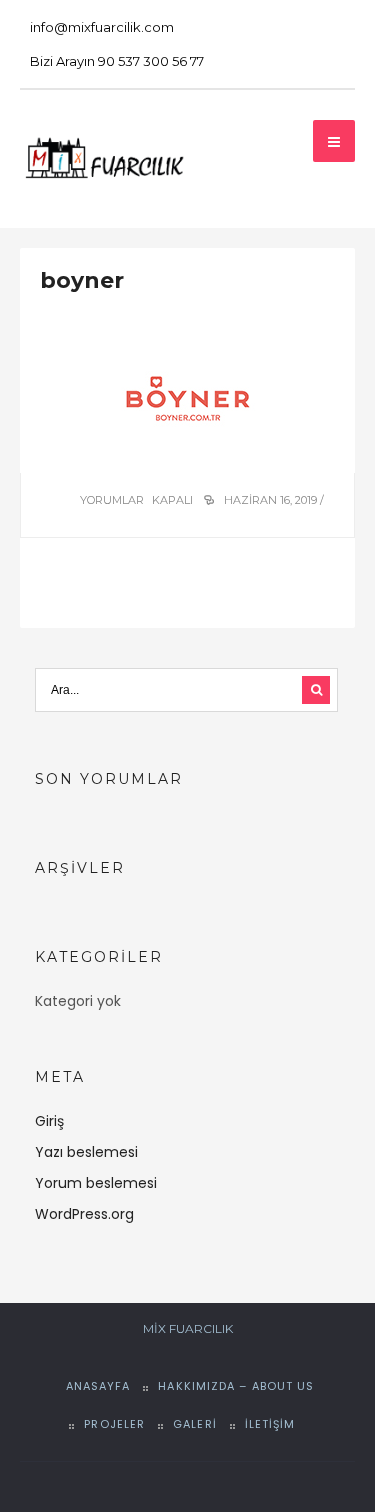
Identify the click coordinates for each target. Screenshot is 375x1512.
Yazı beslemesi (86, 1152)
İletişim (270, 1424)
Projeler (114, 1424)
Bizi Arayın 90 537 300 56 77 (117, 61)
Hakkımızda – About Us (236, 1386)
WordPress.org (84, 1214)
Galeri (195, 1424)
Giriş (49, 1121)
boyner (82, 280)
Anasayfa (98, 1386)
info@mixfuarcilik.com (102, 27)
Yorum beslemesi (96, 1183)
